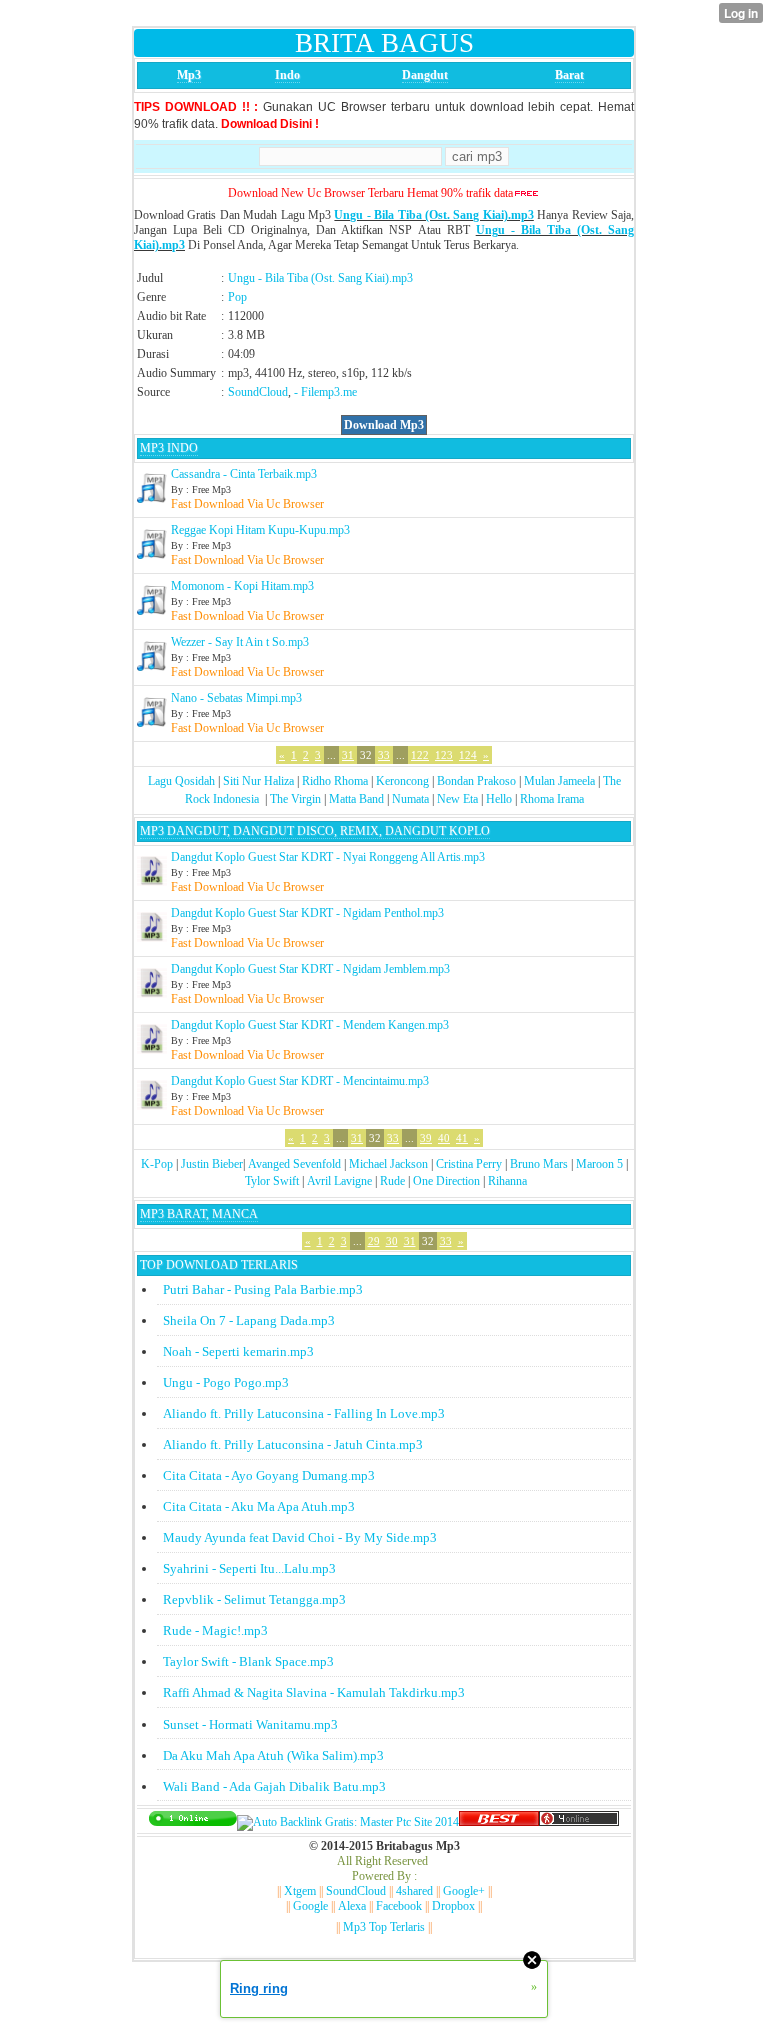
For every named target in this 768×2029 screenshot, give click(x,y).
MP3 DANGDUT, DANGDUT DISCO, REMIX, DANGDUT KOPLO (315, 831)
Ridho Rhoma (335, 781)
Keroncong (402, 781)
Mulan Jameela (559, 781)
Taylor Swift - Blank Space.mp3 (248, 1661)
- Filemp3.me (325, 392)
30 (392, 1241)
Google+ (464, 1891)
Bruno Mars (539, 1164)
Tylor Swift (272, 1181)
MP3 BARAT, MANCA (199, 1214)
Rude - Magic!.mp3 (215, 1630)
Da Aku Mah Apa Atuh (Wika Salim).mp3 (273, 1755)
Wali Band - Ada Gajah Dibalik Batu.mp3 (274, 1786)
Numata (410, 799)
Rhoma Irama (552, 799)
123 (444, 755)
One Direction (446, 1181)
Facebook (399, 1906)
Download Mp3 (384, 425)
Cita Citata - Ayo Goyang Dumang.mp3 (269, 1475)
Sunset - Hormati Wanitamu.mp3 (250, 1724)
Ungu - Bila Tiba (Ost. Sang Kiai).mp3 (433, 215)
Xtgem (300, 1891)
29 (374, 1241)
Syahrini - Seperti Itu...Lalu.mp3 (249, 1568)
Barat (569, 75)
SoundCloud (258, 392)
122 (420, 755)
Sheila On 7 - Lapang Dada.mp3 (249, 1320)
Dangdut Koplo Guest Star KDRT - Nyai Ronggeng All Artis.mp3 (328, 857)
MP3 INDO (169, 448)
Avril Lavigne (339, 1181)
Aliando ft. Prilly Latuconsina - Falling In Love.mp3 (304, 1413)
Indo (287, 75)
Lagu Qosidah (181, 781)
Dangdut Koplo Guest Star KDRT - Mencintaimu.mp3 (300, 1081)
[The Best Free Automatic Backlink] (499, 1822)
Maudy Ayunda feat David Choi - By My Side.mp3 (300, 1537)
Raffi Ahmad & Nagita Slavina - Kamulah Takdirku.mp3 (314, 1692)
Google (310, 1906)
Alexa (352, 1906)
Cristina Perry (469, 1164)
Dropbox (453, 1906)
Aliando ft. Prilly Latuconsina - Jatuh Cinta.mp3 (293, 1444)
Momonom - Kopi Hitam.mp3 (242, 586)
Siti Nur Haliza (258, 781)
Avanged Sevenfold (294, 1164)
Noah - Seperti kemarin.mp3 (238, 1351)
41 (462, 1138)
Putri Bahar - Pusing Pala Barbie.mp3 (263, 1289)
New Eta (457, 799)
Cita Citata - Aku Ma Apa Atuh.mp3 (259, 1506)
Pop (237, 297)
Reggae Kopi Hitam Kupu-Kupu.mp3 (260, 530)
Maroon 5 (599, 1164)
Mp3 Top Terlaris (384, 1927)
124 (468, 755)
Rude (392, 1181)
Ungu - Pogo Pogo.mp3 (226, 1382)
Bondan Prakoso (476, 781)
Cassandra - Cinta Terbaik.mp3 (244, 474)
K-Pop (157, 1164)
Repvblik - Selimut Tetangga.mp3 (254, 1599)
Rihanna (507, 1181)
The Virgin (295, 799)
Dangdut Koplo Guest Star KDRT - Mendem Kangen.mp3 (310, 1025)
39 (426, 1138)
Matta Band (356, 799)
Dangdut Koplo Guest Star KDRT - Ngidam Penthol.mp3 (307, 913)
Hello (499, 799)
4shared (414, 1891)
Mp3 (189, 75)
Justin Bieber (212, 1164)
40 (444, 1138)
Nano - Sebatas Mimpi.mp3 (236, 698)
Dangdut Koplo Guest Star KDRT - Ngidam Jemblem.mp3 (310, 969)
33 (384, 755)
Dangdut (425, 75)
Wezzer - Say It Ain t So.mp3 (240, 642)
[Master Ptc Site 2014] (348, 1822)
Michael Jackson (388, 1164)
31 (348, 755)
